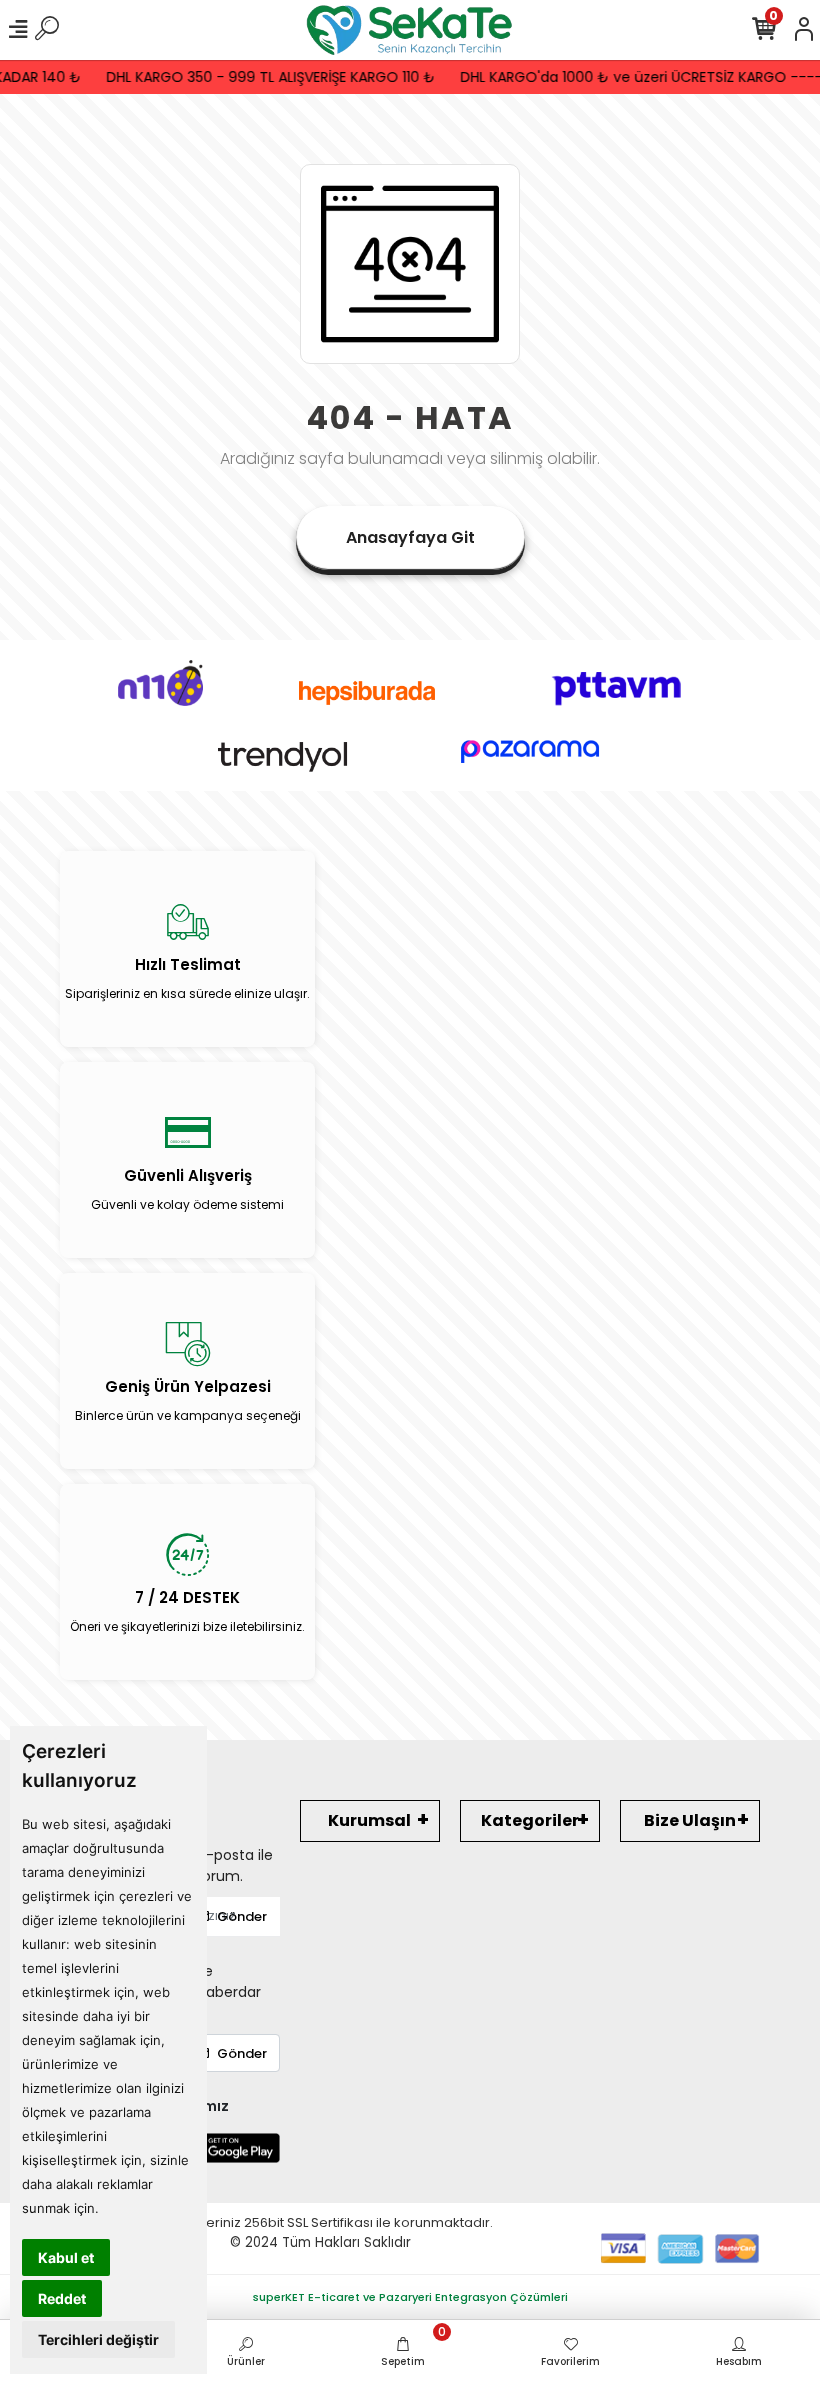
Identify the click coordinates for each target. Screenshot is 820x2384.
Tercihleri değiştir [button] (98, 2339)
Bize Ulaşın (690, 1820)
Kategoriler (530, 1820)
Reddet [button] (62, 2298)
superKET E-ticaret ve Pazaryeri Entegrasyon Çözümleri (410, 2297)
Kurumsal (369, 1820)
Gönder (242, 1916)
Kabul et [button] (66, 2257)
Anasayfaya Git (410, 537)
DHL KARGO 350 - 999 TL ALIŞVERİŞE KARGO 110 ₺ (261, 77)
